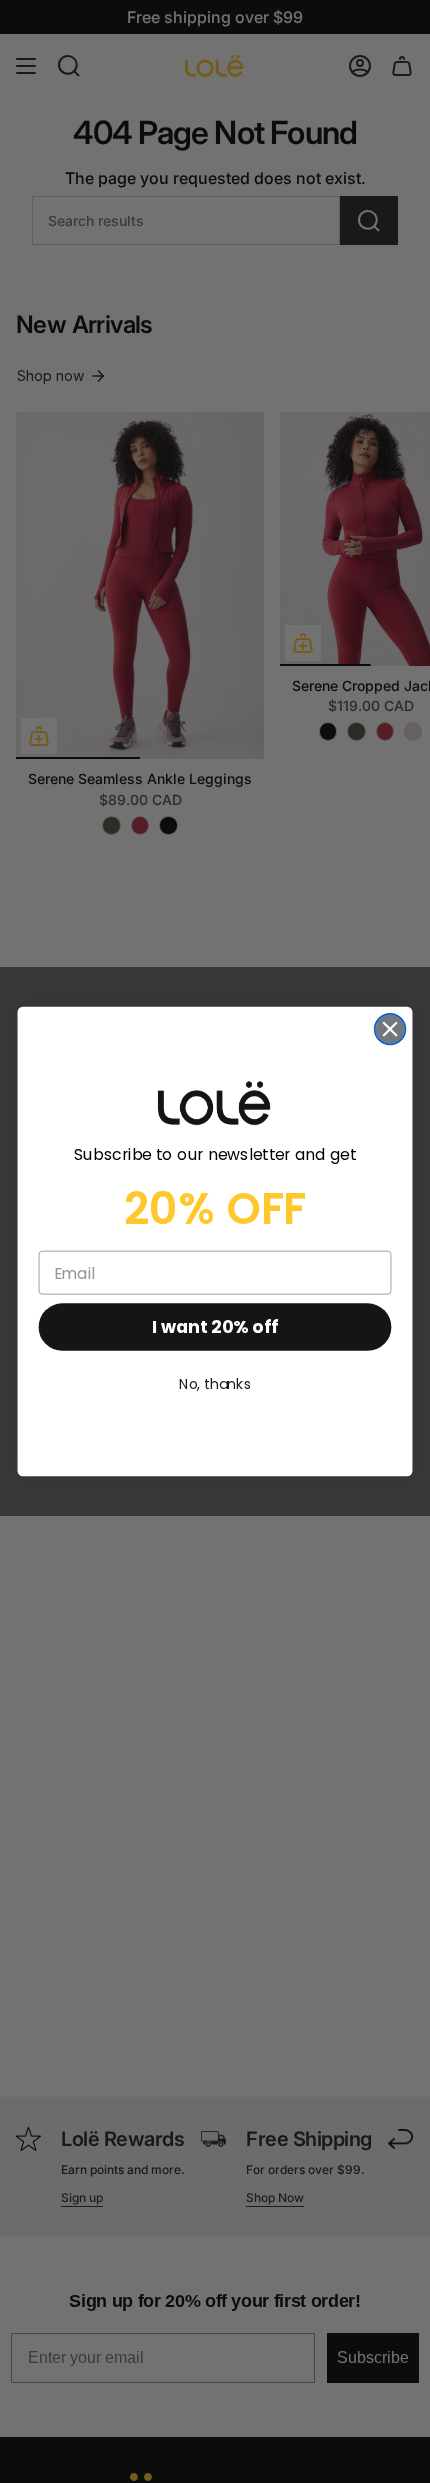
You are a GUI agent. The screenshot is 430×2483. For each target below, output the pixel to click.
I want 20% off (214, 1327)
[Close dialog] (390, 1029)
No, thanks (215, 1385)
